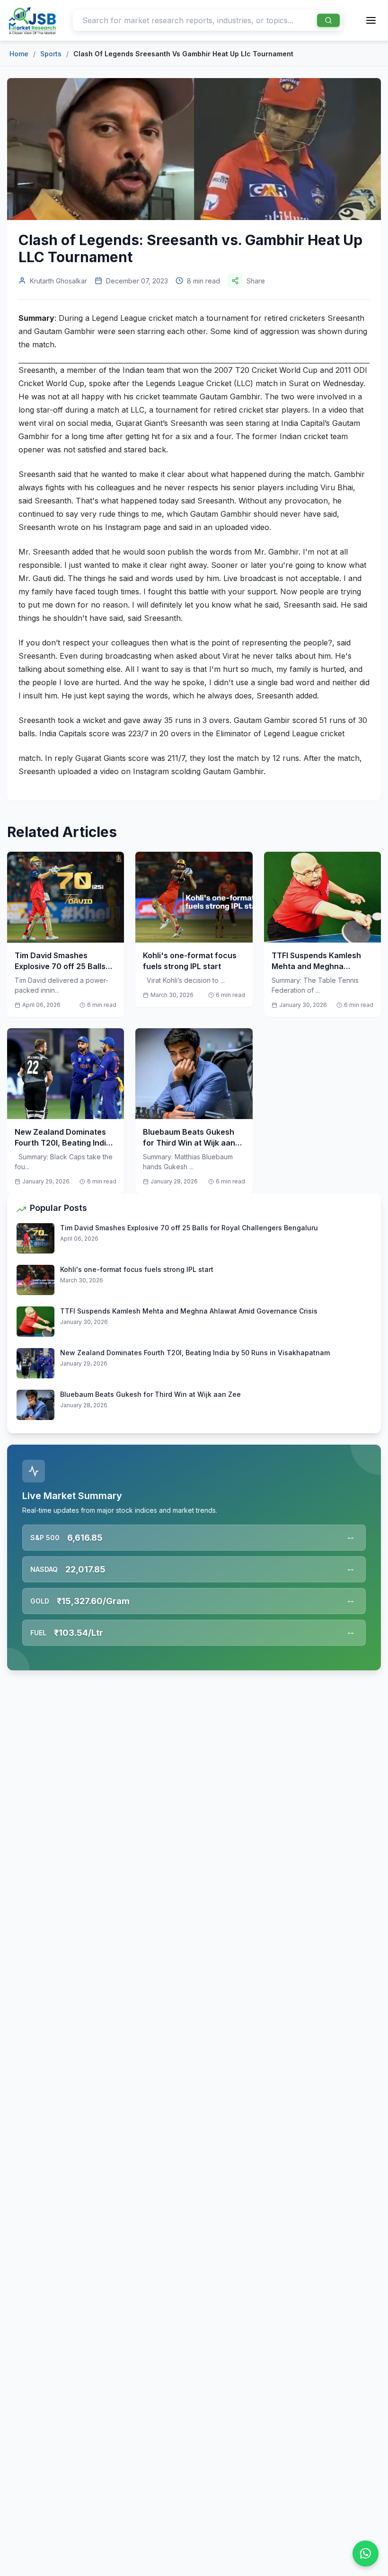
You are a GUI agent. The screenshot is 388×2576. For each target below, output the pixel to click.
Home (19, 54)
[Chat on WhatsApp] (366, 2554)
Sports (51, 54)
